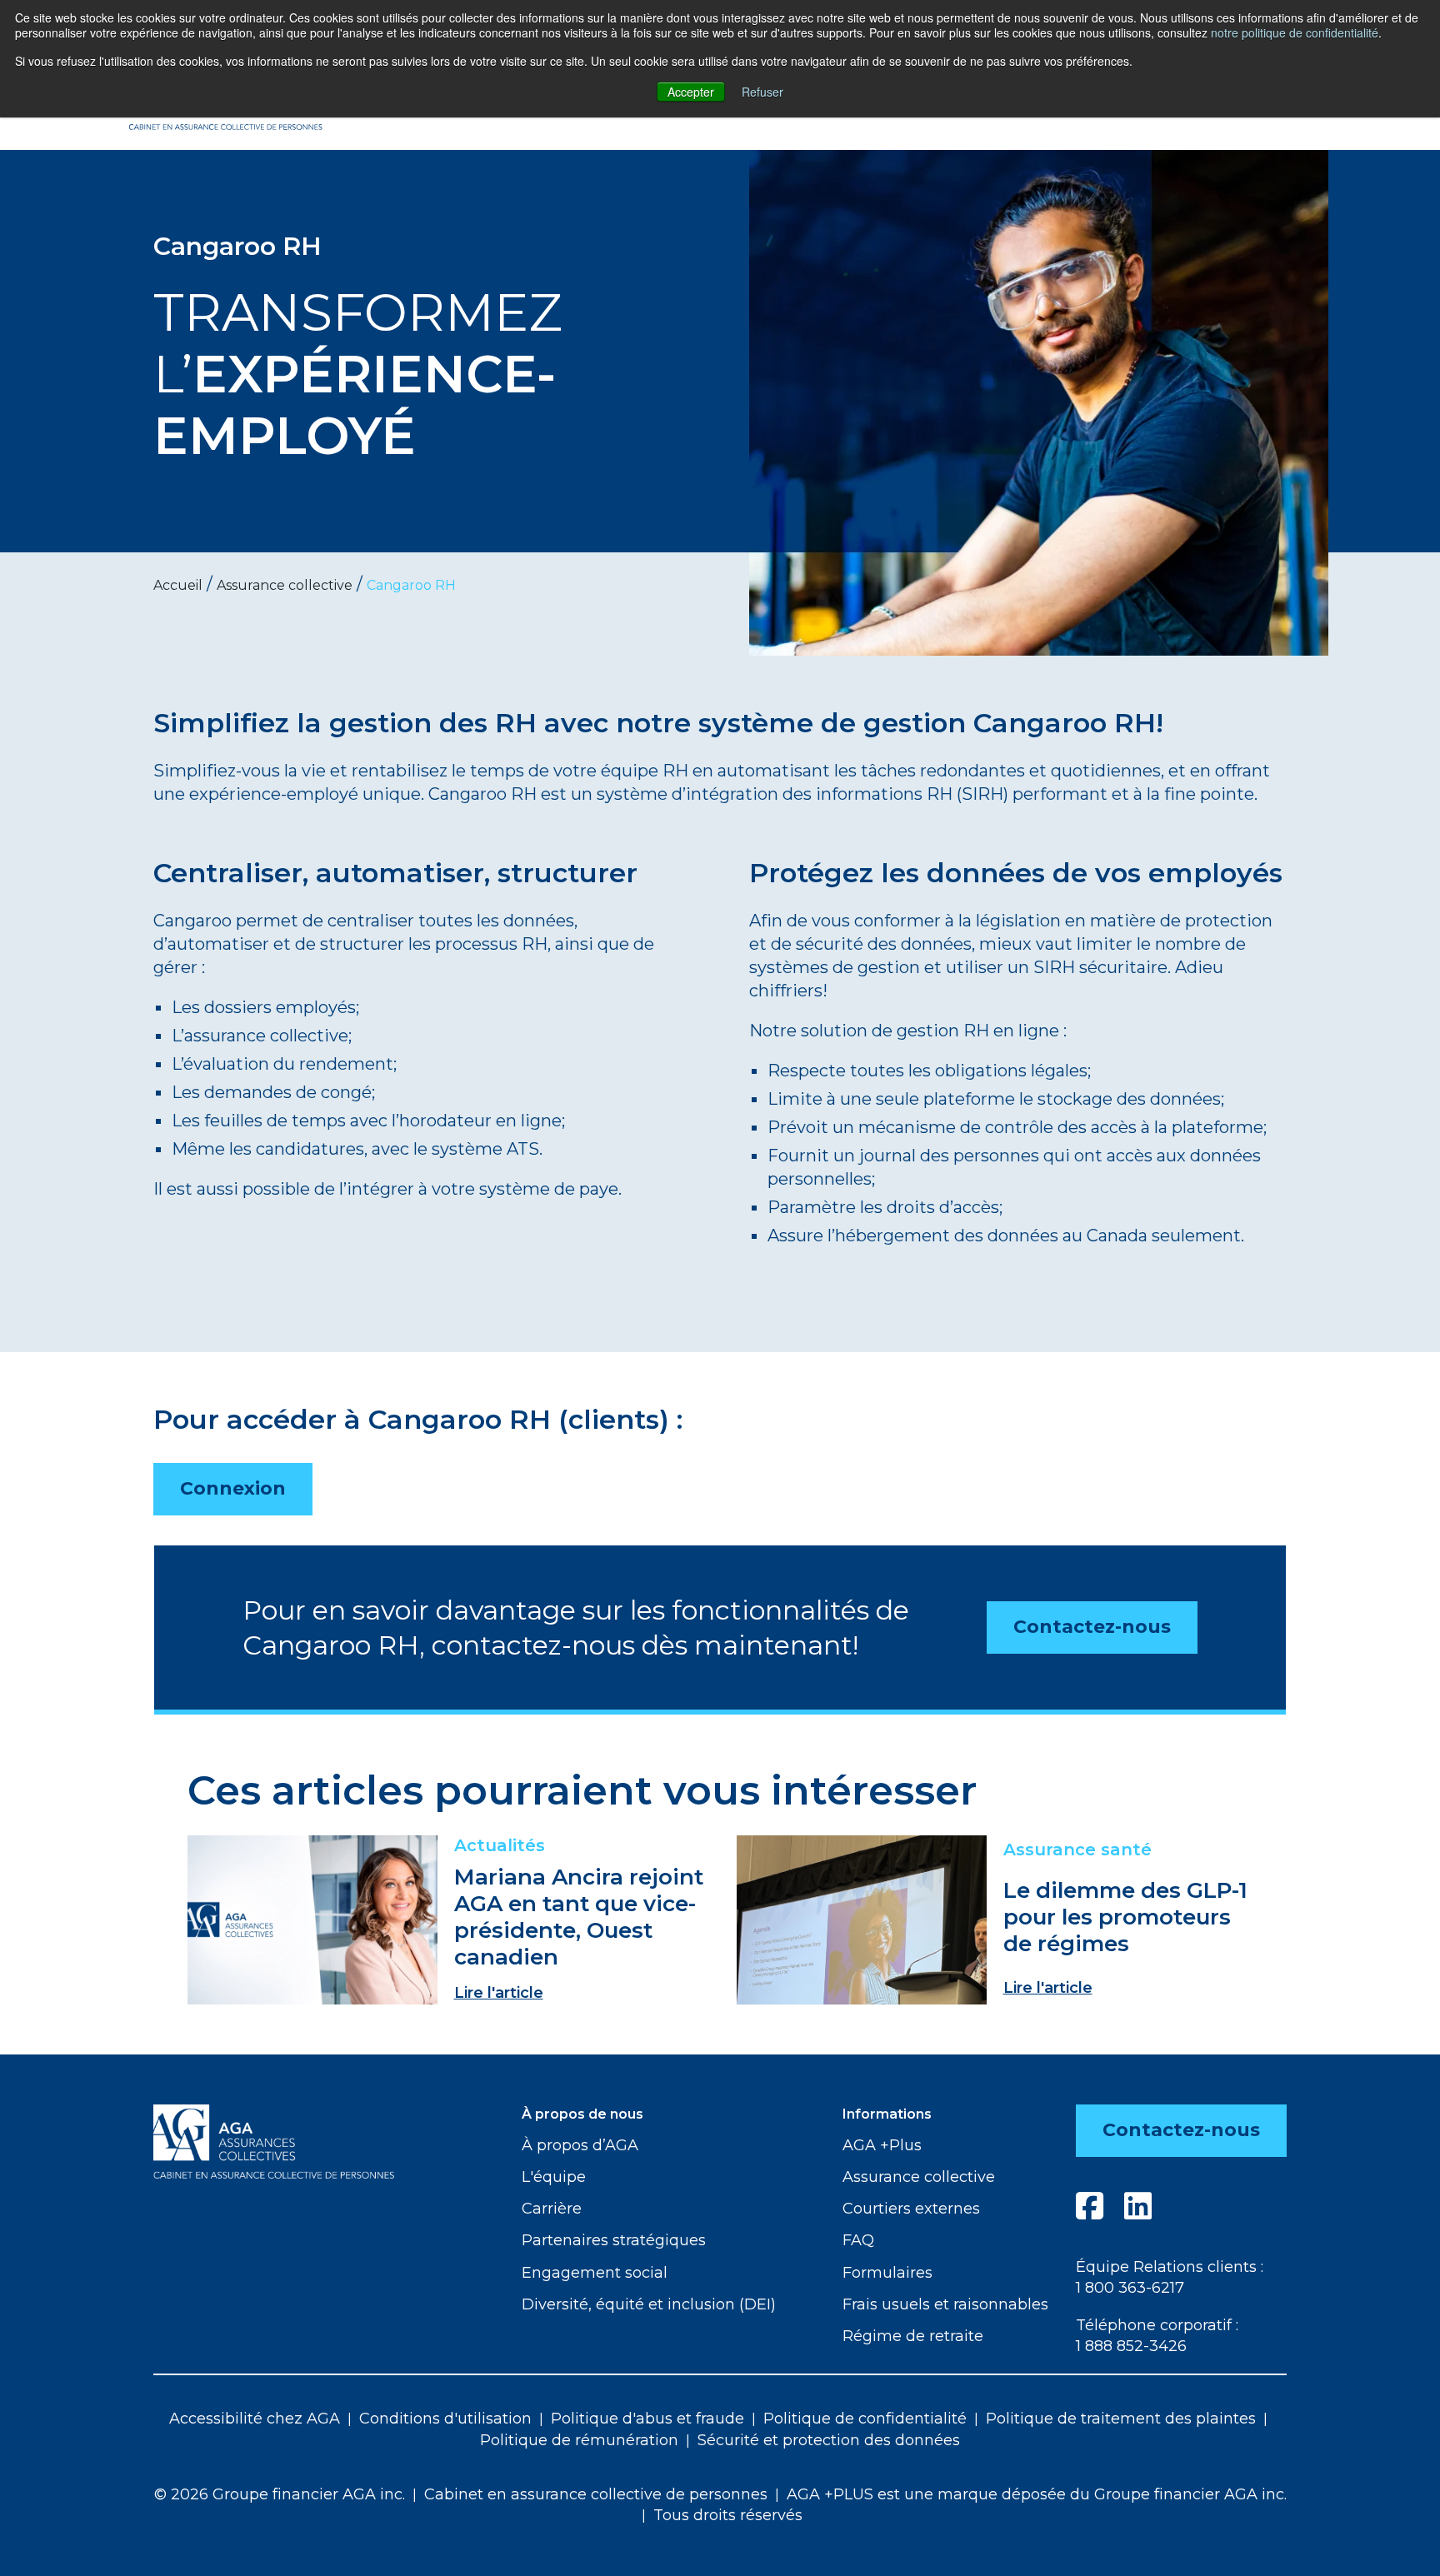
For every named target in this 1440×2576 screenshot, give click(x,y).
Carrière (552, 2209)
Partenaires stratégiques (614, 2240)
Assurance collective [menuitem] (285, 585)
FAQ (858, 2240)
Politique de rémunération (579, 2440)
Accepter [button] (691, 92)
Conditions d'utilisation (445, 2419)
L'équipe (554, 2177)
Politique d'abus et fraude (647, 2419)
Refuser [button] (762, 92)
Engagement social (595, 2273)
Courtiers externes (911, 2209)
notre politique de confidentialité (1295, 32)
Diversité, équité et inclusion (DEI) (649, 2304)
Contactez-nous (1092, 1627)
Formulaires (887, 2273)
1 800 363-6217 (1130, 2288)
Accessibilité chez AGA (255, 2419)
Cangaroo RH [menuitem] (411, 585)
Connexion (233, 1488)
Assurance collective (919, 2177)
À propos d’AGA (580, 2145)
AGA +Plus (882, 2145)
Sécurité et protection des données (829, 2440)
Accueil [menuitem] (178, 585)
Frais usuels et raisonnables (945, 2304)
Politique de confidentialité (865, 2419)
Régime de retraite (913, 2336)
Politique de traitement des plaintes (1121, 2419)
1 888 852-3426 (1131, 2346)
